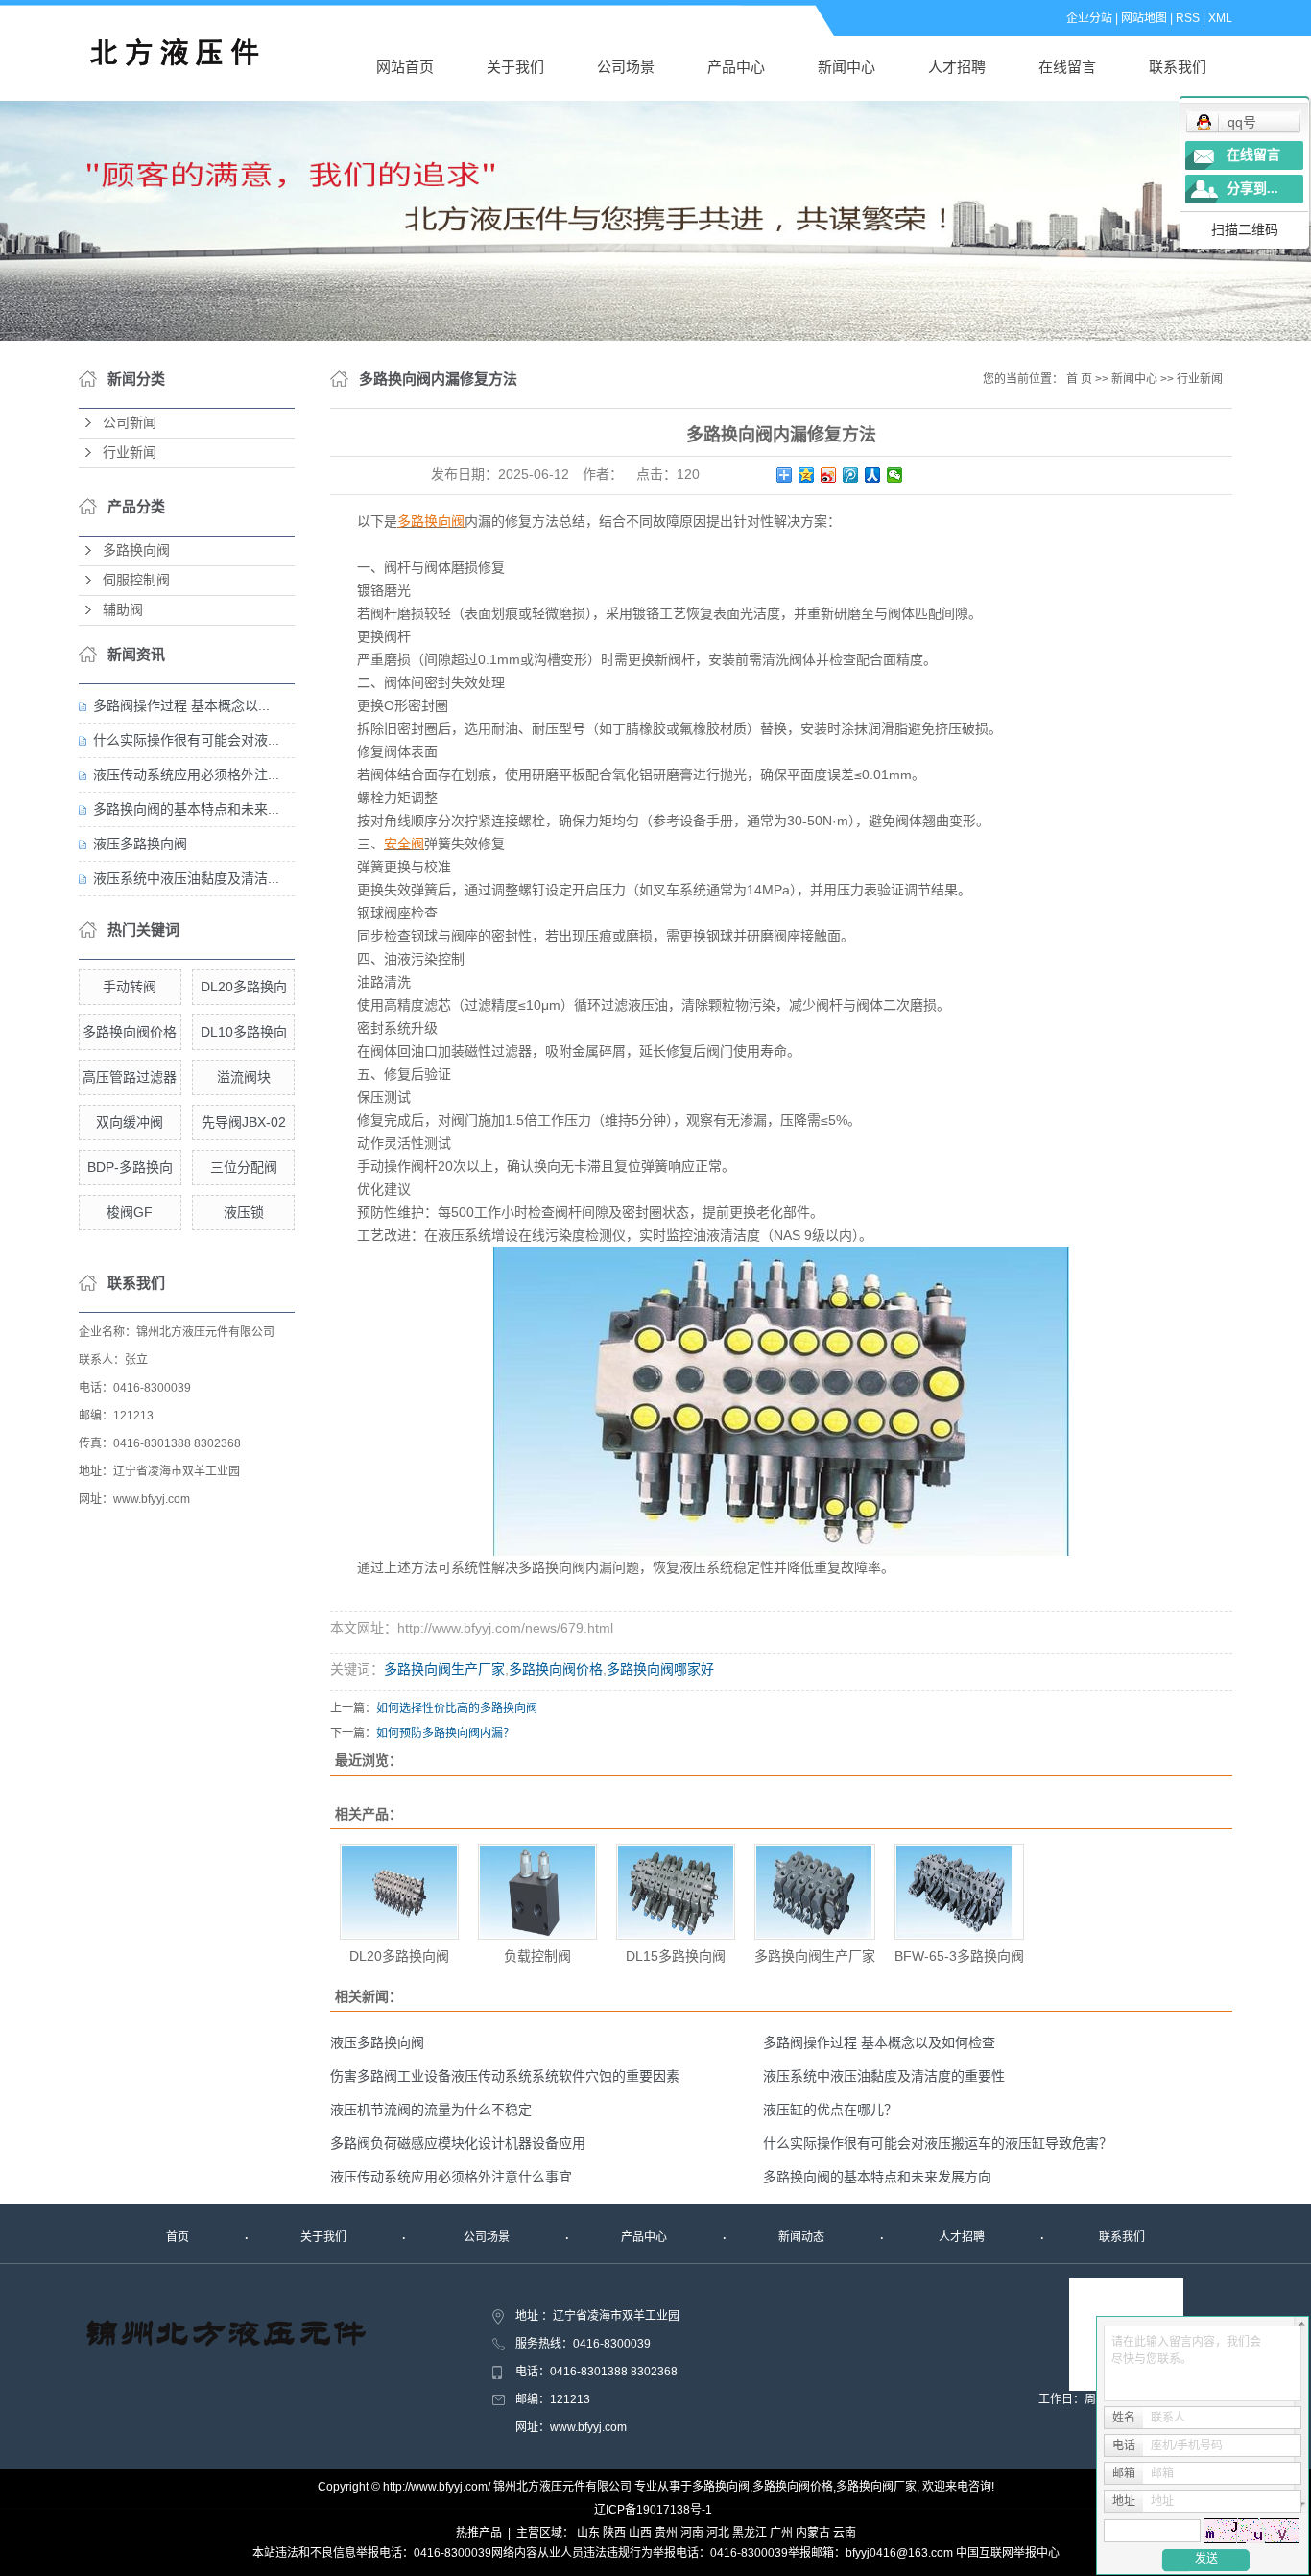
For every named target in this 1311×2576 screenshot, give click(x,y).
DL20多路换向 (244, 987)
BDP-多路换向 (130, 1167)
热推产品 (479, 2533)
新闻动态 (801, 2237)
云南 (845, 2533)
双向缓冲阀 (130, 1122)
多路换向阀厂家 (876, 2487)
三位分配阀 (244, 1167)
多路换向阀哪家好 (660, 1669)
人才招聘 (957, 67)
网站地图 (1144, 18)
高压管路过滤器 (130, 1077)
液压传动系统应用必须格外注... (186, 775)
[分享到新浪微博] (829, 475)
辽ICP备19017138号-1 (653, 2510)
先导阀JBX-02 (244, 1122)
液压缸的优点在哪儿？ (830, 2110)
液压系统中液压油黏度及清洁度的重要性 (884, 2076)
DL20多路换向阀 (399, 1956)
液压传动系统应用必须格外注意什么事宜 (451, 2177)
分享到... (1252, 189)
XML (1220, 18)
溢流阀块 (244, 1077)
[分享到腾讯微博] (851, 475)
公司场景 (626, 67)
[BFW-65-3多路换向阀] (959, 1892)
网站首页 (405, 67)
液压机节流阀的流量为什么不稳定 (431, 2110)
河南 (692, 2533)
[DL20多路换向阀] (399, 1892)
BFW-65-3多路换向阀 (959, 1956)
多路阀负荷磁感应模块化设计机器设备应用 (458, 2143)
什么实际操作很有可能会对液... (186, 740)
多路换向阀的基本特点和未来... (186, 809)
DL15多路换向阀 (676, 1956)
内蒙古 (813, 2533)
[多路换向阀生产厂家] (815, 1892)
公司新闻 (130, 423)
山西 (640, 2533)
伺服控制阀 (136, 580)
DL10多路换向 (244, 1032)
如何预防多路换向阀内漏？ (445, 1733)
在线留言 (1067, 67)
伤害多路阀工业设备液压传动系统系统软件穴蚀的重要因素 (505, 2076)
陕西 (614, 2533)
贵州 (666, 2533)
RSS (1188, 18)
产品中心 (736, 67)
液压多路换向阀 (140, 844)
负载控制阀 (537, 1956)
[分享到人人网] (873, 475)
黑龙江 (750, 2533)
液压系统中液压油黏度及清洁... (186, 878)
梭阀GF (130, 1212)
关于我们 (515, 67)
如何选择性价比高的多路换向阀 (457, 1708)
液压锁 (244, 1212)
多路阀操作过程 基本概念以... (181, 705)
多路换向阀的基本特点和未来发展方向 (877, 2177)
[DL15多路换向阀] (676, 1892)
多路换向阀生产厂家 (444, 1669)
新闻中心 (846, 67)
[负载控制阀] (537, 1892)
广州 (781, 2533)
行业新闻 (130, 453)
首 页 (1079, 379)
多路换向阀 (136, 550)
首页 (178, 2237)
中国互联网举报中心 (1008, 2553)
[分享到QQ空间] (807, 475)
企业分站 (1089, 18)
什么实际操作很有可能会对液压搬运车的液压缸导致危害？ (938, 2143)
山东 (588, 2533)
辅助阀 (123, 610)
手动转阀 (130, 987)
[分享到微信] (895, 475)
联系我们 (1178, 67)
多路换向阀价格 (130, 1032)
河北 (718, 2533)
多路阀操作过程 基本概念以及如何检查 (879, 2042)
